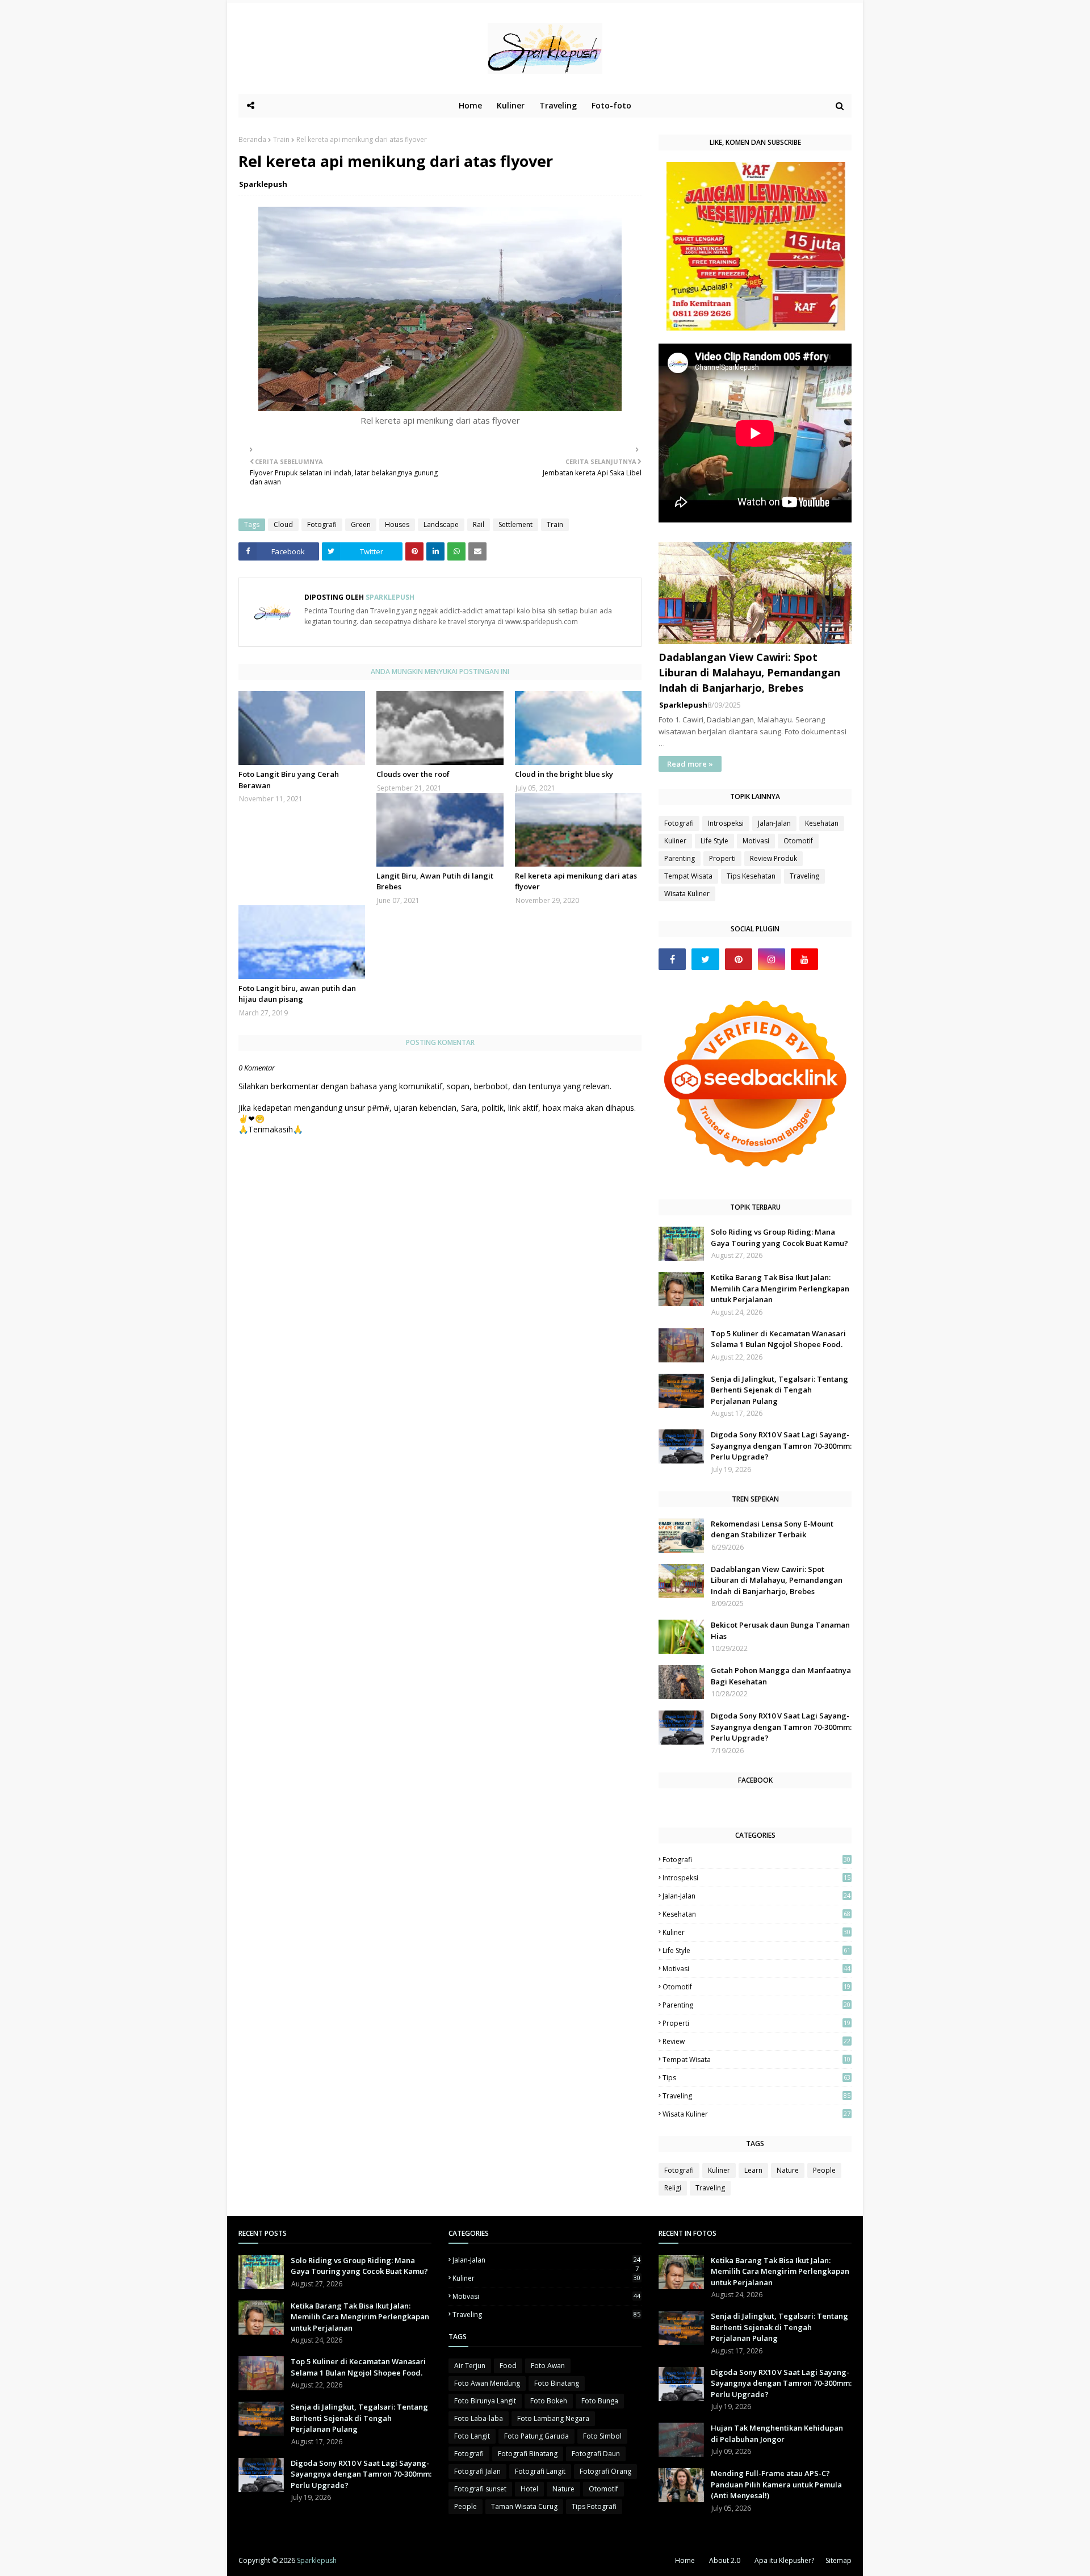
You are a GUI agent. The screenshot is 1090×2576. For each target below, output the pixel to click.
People (824, 2170)
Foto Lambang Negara (553, 2418)
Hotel (529, 2489)
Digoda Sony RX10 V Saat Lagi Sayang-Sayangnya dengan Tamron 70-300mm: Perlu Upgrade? (781, 1446)
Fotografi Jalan (477, 2471)
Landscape (441, 524)
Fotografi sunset (480, 2489)
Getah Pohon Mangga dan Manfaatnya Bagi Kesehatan (781, 1676)
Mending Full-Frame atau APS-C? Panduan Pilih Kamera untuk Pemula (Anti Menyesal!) (776, 2484)
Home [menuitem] (470, 105)
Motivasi (756, 841)
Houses (397, 524)
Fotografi (322, 524)
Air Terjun (470, 2366)
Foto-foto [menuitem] (611, 105)
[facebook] (672, 959)
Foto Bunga (600, 2401)
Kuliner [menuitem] (511, 105)
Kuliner (675, 841)
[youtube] (804, 959)
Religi (673, 2188)
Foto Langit (472, 2436)
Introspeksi (726, 823)
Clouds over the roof (413, 774)
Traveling (804, 876)
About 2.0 (725, 2560)
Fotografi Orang (605, 2471)
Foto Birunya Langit (485, 2401)
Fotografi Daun (596, 2454)
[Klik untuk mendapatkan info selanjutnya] (756, 327)
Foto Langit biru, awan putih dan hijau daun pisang (297, 994)
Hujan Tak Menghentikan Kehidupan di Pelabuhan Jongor (777, 2433)
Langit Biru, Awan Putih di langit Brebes (435, 881)
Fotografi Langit (540, 2471)
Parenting (680, 858)
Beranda (252, 139)
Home (685, 2560)
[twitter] (705, 959)
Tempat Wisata (688, 876)
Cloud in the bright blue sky (564, 774)
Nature (788, 2170)
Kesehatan (822, 823)
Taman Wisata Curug (524, 2506)
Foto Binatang (557, 2383)
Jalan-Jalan (774, 823)
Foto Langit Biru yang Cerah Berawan (289, 780)
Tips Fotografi (594, 2506)
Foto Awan (548, 2366)
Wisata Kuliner (687, 894)
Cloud (283, 524)
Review (756, 2041)
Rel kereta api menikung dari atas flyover (576, 881)
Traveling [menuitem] (558, 105)
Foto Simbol (602, 2436)
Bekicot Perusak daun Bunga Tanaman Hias (780, 1630)
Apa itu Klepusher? (784, 2560)
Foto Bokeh (549, 2401)
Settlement (515, 524)
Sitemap (839, 2560)
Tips (756, 2078)
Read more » (690, 764)
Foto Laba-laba (479, 2418)
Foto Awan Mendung (487, 2383)
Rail (479, 524)
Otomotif (798, 841)
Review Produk (774, 858)
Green (361, 524)
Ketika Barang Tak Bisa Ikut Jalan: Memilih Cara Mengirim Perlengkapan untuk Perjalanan (780, 1288)
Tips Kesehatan (751, 876)
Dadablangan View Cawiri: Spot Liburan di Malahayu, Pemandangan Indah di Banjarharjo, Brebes (749, 672)
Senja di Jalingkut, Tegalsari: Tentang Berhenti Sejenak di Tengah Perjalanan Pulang (779, 1390)
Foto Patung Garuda (536, 2436)
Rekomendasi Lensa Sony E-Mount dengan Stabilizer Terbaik (772, 1529)
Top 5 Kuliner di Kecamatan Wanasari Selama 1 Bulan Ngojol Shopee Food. (778, 1339)
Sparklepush (263, 184)
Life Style (714, 841)
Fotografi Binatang (528, 2454)
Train (281, 139)
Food (508, 2366)
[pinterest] (739, 959)
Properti (722, 858)
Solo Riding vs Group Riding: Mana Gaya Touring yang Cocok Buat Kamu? (779, 1237)
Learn (753, 2170)
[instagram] (772, 959)
